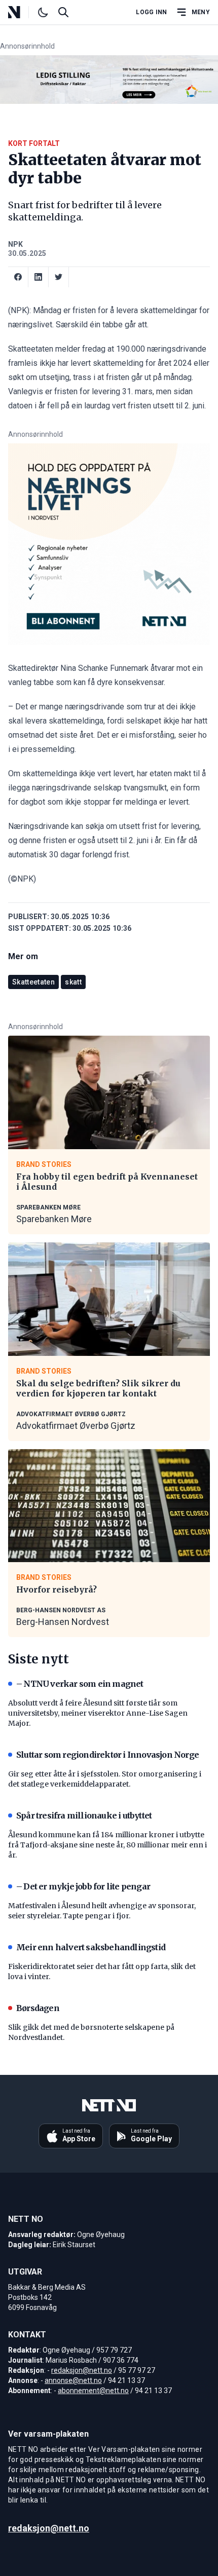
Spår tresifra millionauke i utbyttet (84, 1815)
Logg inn (151, 12)
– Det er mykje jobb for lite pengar (83, 1886)
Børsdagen (38, 2008)
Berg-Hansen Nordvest (63, 1622)
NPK (15, 244)
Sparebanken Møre (54, 1219)
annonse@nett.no (73, 2380)
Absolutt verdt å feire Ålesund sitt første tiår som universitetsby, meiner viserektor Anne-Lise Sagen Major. (98, 1713)
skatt (73, 982)
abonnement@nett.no (93, 2391)
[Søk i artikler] (63, 12)
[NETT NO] (23, 12)
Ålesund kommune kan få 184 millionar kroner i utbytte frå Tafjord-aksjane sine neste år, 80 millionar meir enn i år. (107, 1845)
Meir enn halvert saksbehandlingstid (91, 1947)
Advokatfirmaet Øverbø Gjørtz (76, 1426)
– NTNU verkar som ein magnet (80, 1684)
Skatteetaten (33, 982)
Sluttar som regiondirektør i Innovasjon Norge (107, 1755)
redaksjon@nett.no (82, 2370)
